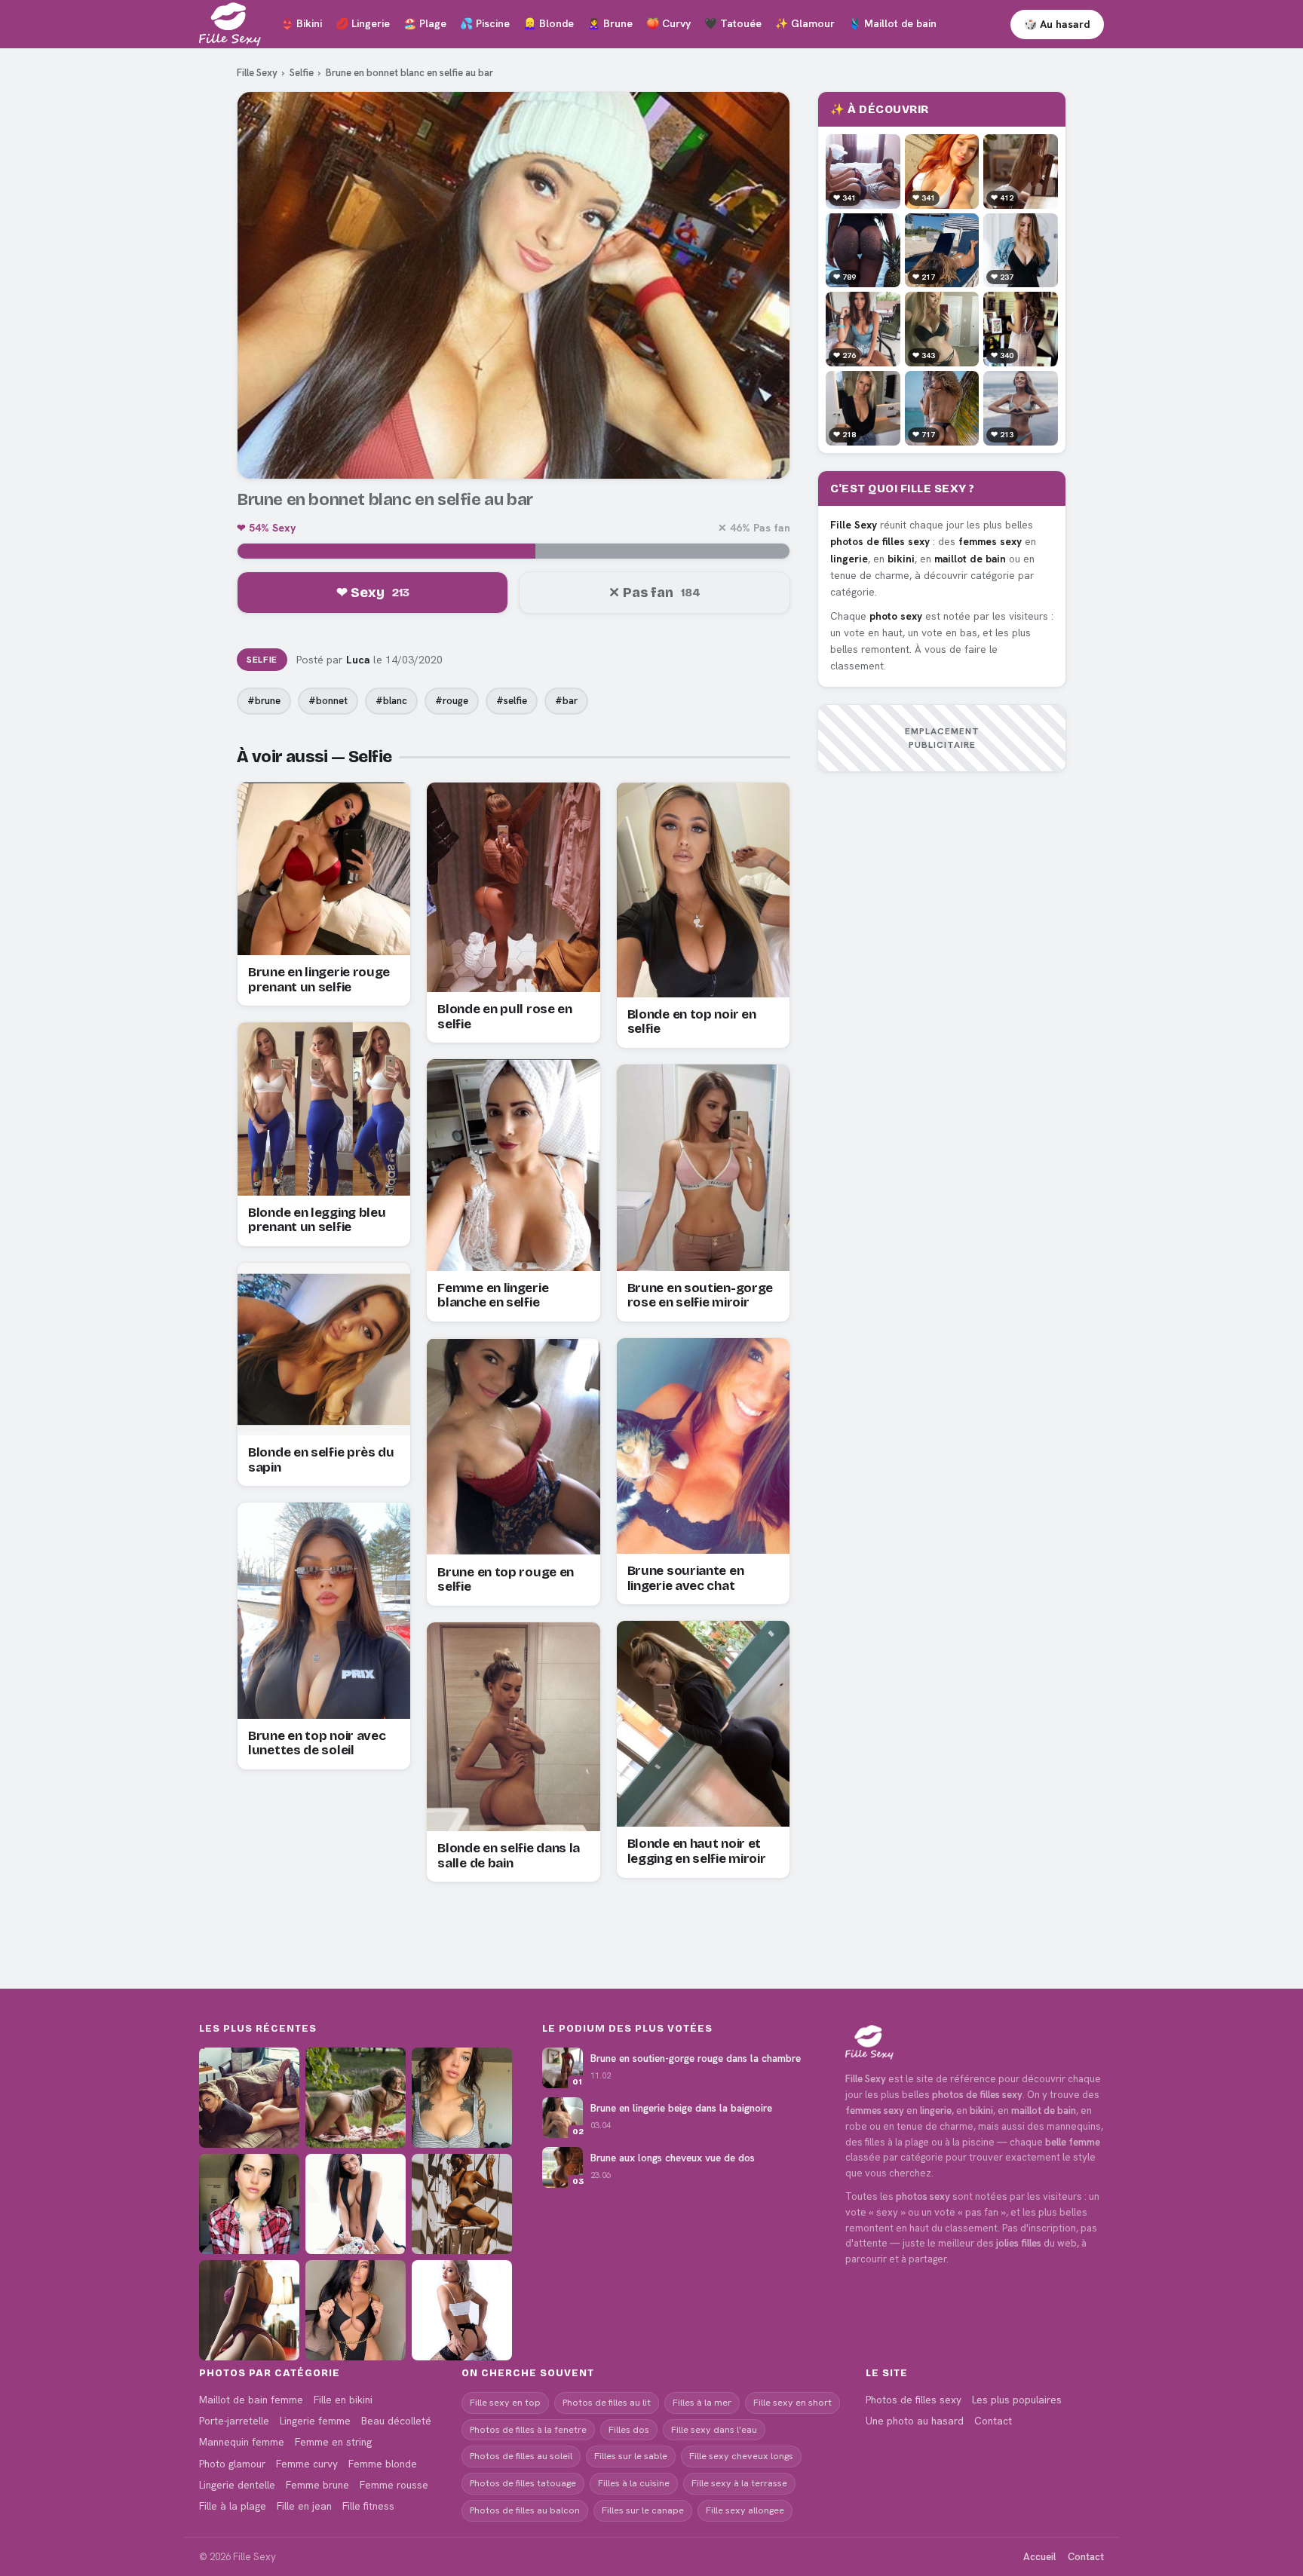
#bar (566, 701)
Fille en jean (304, 2506)
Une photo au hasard (915, 2421)
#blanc (391, 701)
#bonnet (328, 701)
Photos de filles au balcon (525, 2510)
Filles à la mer (702, 2402)
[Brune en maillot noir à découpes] (356, 2310)
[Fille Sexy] (975, 2042)
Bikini (301, 23)
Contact (993, 2421)
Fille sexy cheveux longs (741, 2456)
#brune (264, 701)
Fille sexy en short (793, 2402)
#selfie (512, 701)
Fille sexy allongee (745, 2510)
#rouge (452, 701)
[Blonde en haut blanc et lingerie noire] (462, 2310)
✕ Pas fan (655, 593)
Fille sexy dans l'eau (714, 2429)
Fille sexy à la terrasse (739, 2483)
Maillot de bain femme (251, 2400)
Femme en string (333, 2442)
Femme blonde (383, 2464)
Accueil (1039, 2557)
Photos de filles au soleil (521, 2456)
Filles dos (629, 2429)
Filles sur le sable (631, 2456)
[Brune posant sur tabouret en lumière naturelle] (462, 2204)
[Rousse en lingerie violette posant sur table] (249, 2310)
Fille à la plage (233, 2506)
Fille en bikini (343, 2400)
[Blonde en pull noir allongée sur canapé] (249, 2098)
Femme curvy (307, 2464)
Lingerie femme (315, 2421)
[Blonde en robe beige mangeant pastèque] (356, 2098)
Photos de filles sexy (914, 2400)
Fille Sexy (257, 73)
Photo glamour (232, 2464)
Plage (425, 23)
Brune (610, 23)
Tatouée (733, 23)
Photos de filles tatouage (523, 2483)
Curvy (668, 23)
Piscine (485, 23)
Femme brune (317, 2485)
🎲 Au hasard (1057, 24)
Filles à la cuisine (634, 2483)
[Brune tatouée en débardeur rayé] (462, 2098)
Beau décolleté (396, 2421)
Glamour (805, 23)
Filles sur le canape (643, 2510)
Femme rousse (394, 2485)
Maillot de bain (892, 23)
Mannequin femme (242, 2442)
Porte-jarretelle (234, 2421)
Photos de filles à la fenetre (528, 2429)
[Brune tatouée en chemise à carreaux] (249, 2204)
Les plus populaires (1017, 2400)
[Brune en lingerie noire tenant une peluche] (356, 2204)
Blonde (549, 23)
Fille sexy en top (505, 2402)
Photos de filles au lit (607, 2402)
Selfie (302, 73)
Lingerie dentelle (237, 2485)
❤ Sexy (373, 593)
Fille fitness (368, 2506)
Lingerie (363, 23)
